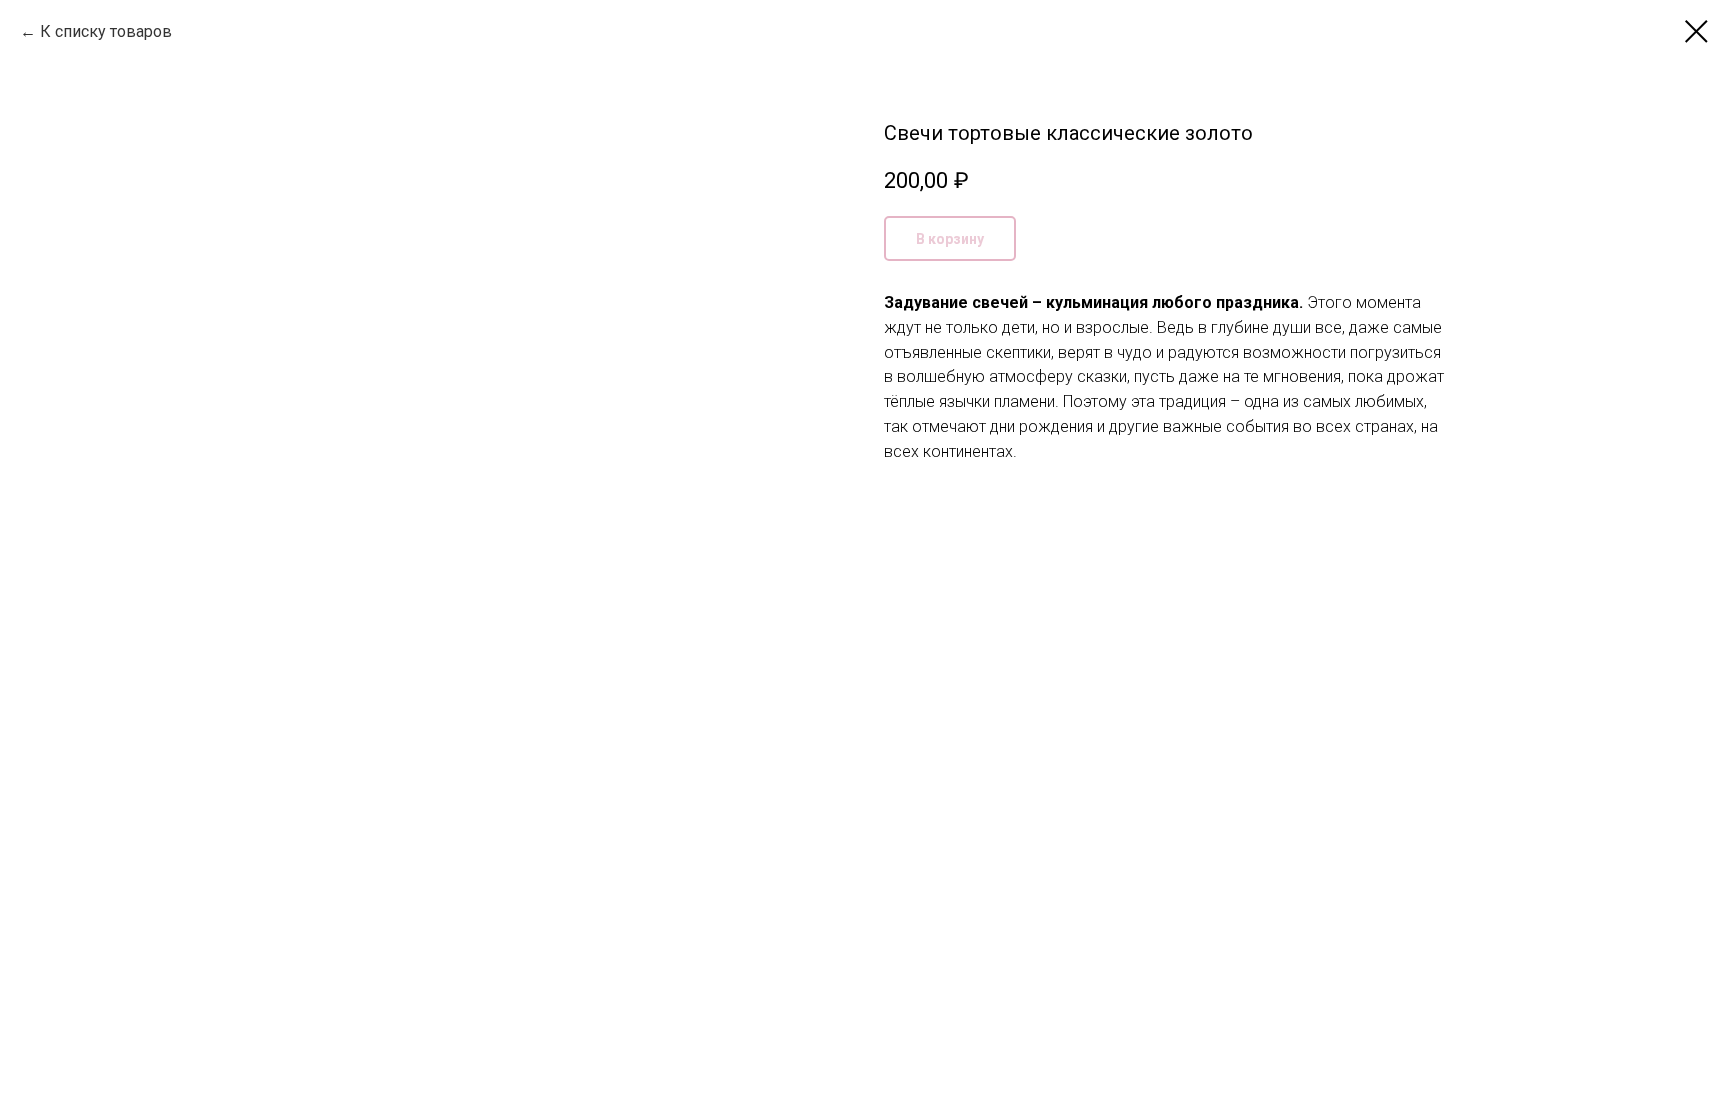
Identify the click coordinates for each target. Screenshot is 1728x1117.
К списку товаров (106, 31)
